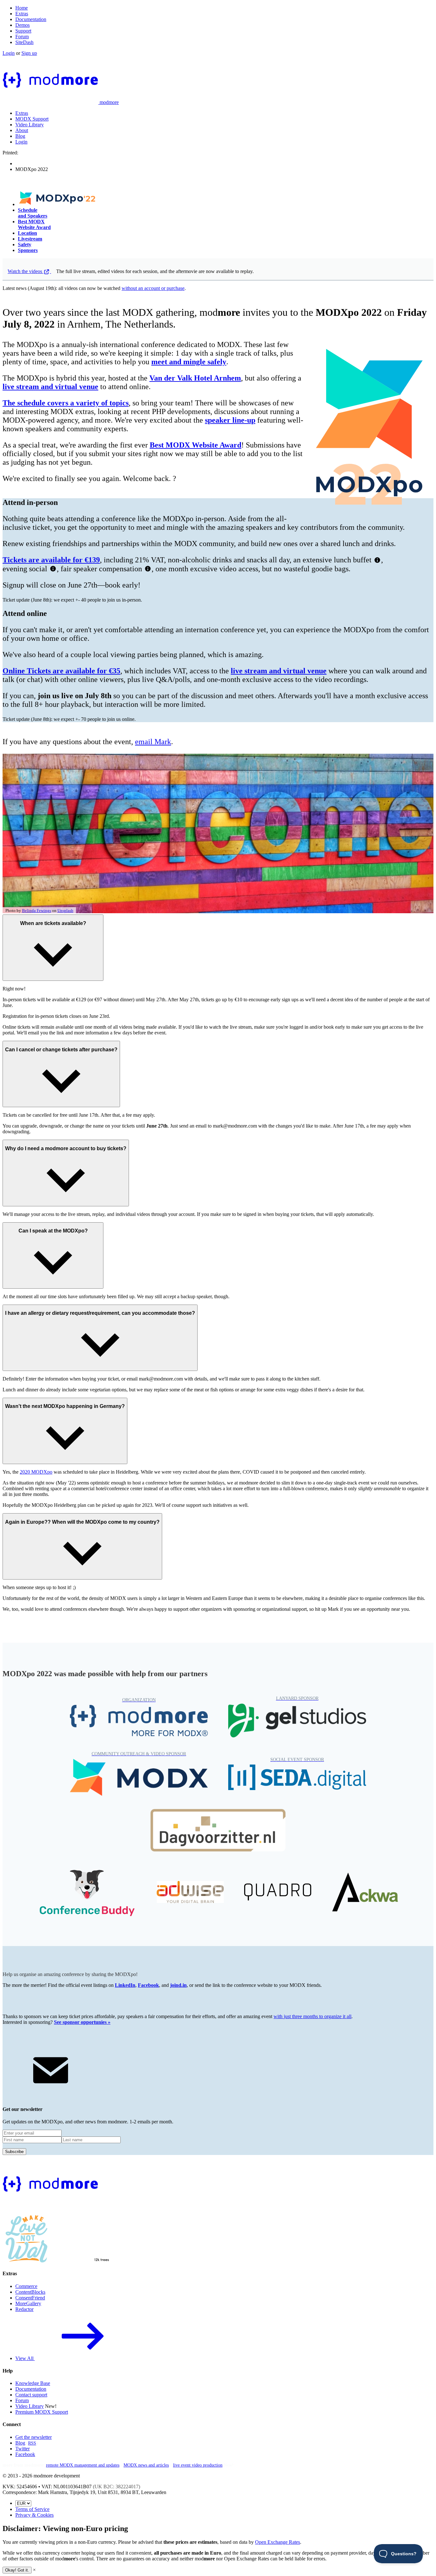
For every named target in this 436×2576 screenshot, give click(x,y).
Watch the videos (26, 271)
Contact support (31, 2395)
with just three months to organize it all (312, 2016)
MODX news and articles (146, 2465)
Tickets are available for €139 (51, 560)
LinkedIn (125, 1985)
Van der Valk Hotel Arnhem (195, 378)
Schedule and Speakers (33, 213)
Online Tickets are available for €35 (61, 671)
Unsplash (65, 911)
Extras (22, 14)
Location (27, 233)
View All (25, 2358)
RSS (32, 2443)
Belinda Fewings (37, 911)
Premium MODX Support (42, 2412)
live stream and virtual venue (50, 387)
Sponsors (28, 250)
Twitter (23, 2449)
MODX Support (32, 119)
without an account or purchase (153, 288)
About (22, 130)
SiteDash (24, 42)
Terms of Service (32, 2509)
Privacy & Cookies (34, 2515)
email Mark (153, 742)
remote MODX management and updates (83, 2465)
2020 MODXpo (36, 1472)
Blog (20, 136)
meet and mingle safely (189, 362)
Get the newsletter (34, 2437)
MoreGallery (28, 2303)
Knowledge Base (33, 2383)
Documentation (31, 19)
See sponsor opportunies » (82, 2022)
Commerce (26, 2286)
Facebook (148, 1985)
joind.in (178, 1985)
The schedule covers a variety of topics (66, 403)
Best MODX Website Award (34, 224)
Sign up (29, 53)
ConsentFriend (30, 2298)
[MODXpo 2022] (58, 204)
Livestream (30, 239)
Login (9, 53)
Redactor (24, 2309)
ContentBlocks (30, 2292)
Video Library (30, 125)
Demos (23, 25)
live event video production (198, 2465)
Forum (22, 37)
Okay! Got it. (17, 2570)
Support (23, 31)
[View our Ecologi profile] (84, 2249)
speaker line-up (230, 420)
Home (22, 8)
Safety (25, 244)
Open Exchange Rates (278, 2542)
